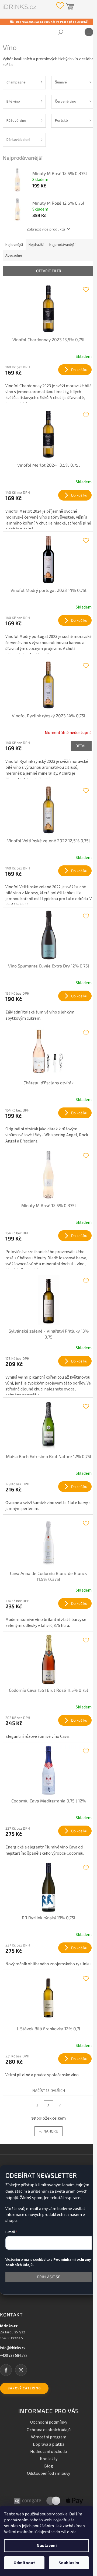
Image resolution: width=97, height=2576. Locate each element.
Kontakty (49, 2459)
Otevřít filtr (49, 271)
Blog (49, 2466)
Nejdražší (36, 245)
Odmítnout (24, 2563)
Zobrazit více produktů (46, 229)
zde (73, 2532)
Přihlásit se (49, 2277)
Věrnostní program (49, 2437)
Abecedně (14, 256)
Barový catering (24, 2388)
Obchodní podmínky (49, 2422)
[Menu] (89, 32)
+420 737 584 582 (14, 2356)
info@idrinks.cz (13, 2348)
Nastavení (47, 2546)
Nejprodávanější (62, 245)
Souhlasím (69, 2563)
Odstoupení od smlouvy (48, 2473)
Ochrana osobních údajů (49, 2430)
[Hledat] (61, 32)
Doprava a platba (49, 2444)
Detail (81, 746)
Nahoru (51, 2131)
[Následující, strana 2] (48, 2105)
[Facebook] (6, 2370)
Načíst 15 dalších (49, 2090)
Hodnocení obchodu (48, 2452)
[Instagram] (21, 2370)
